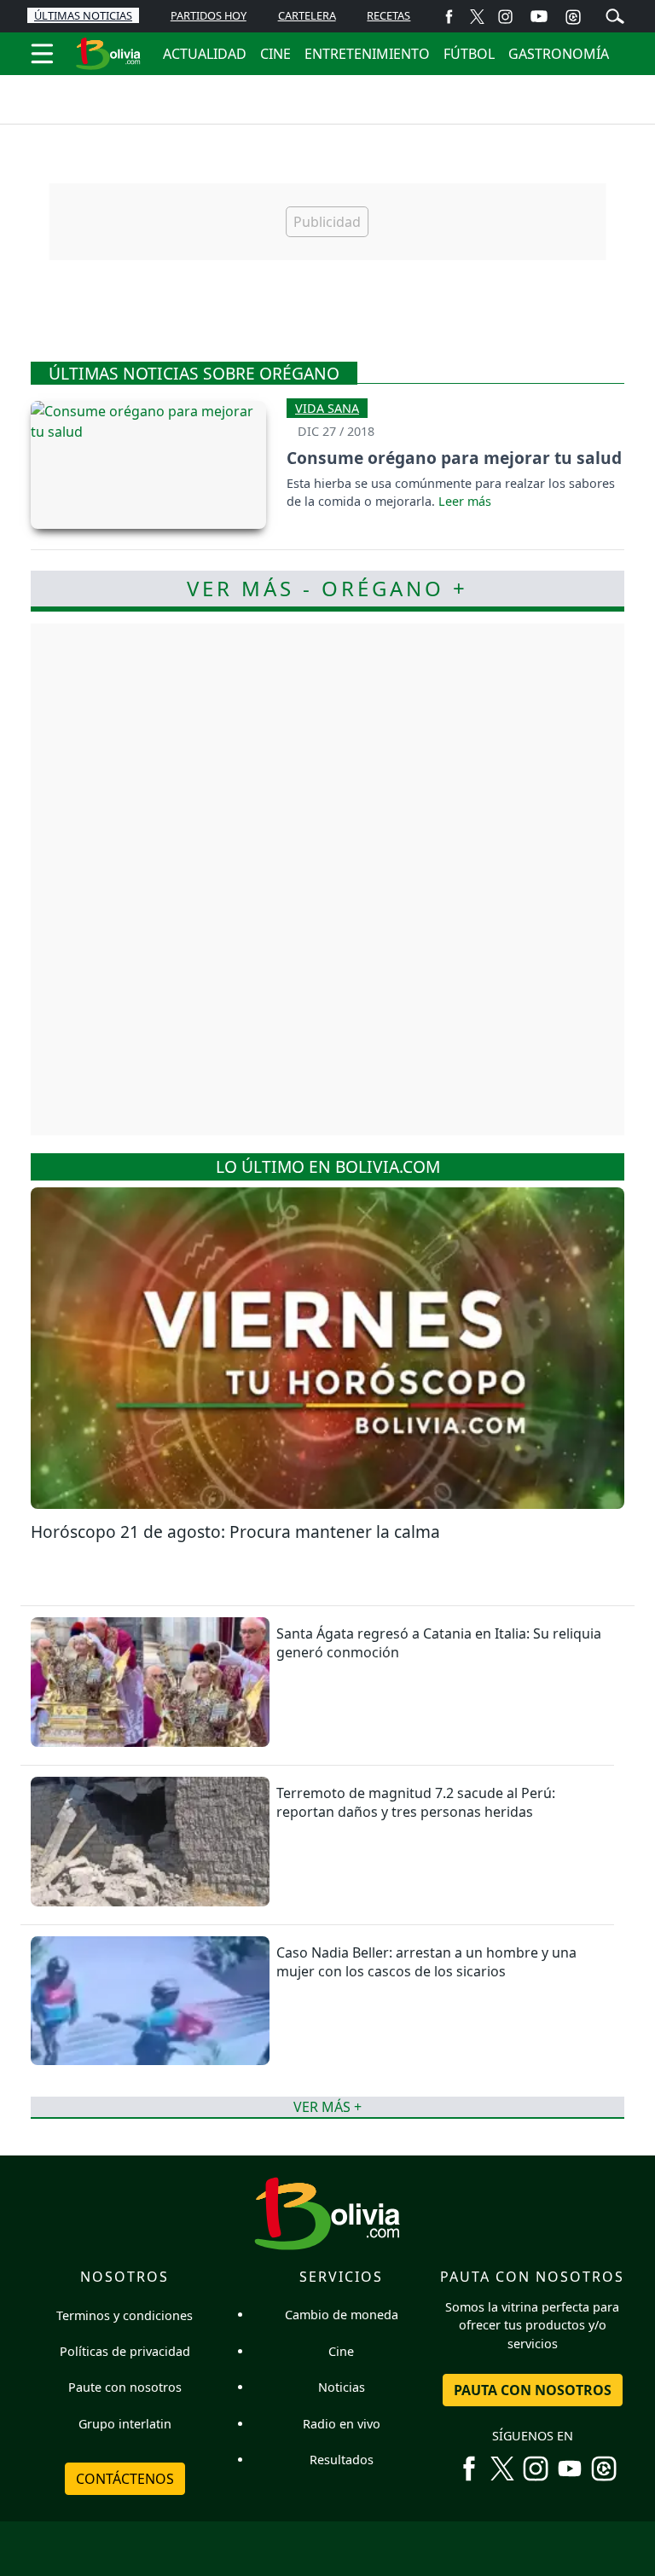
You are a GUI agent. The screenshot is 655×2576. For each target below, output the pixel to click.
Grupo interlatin (125, 2424)
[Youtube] (539, 16)
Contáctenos (125, 2479)
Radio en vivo (342, 2424)
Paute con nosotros (125, 2387)
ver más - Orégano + (327, 588)
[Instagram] (505, 16)
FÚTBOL (469, 54)
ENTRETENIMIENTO (367, 54)
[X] (477, 16)
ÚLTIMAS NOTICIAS (83, 15)
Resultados (342, 2460)
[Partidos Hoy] (573, 16)
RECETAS (388, 15)
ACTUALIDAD (205, 54)
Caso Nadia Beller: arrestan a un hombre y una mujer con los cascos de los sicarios (426, 1962)
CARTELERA (307, 15)
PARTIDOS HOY (209, 15)
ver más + (327, 2107)
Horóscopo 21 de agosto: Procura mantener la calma (235, 1532)
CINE (275, 54)
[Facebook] (449, 16)
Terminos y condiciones (125, 2315)
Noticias (342, 2387)
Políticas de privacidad (125, 2351)
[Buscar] (615, 15)
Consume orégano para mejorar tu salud (454, 458)
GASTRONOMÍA (559, 54)
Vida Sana (327, 408)
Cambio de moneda (342, 2315)
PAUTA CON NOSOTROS (533, 2390)
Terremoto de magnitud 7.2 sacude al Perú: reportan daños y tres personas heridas (416, 1802)
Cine (341, 2351)
